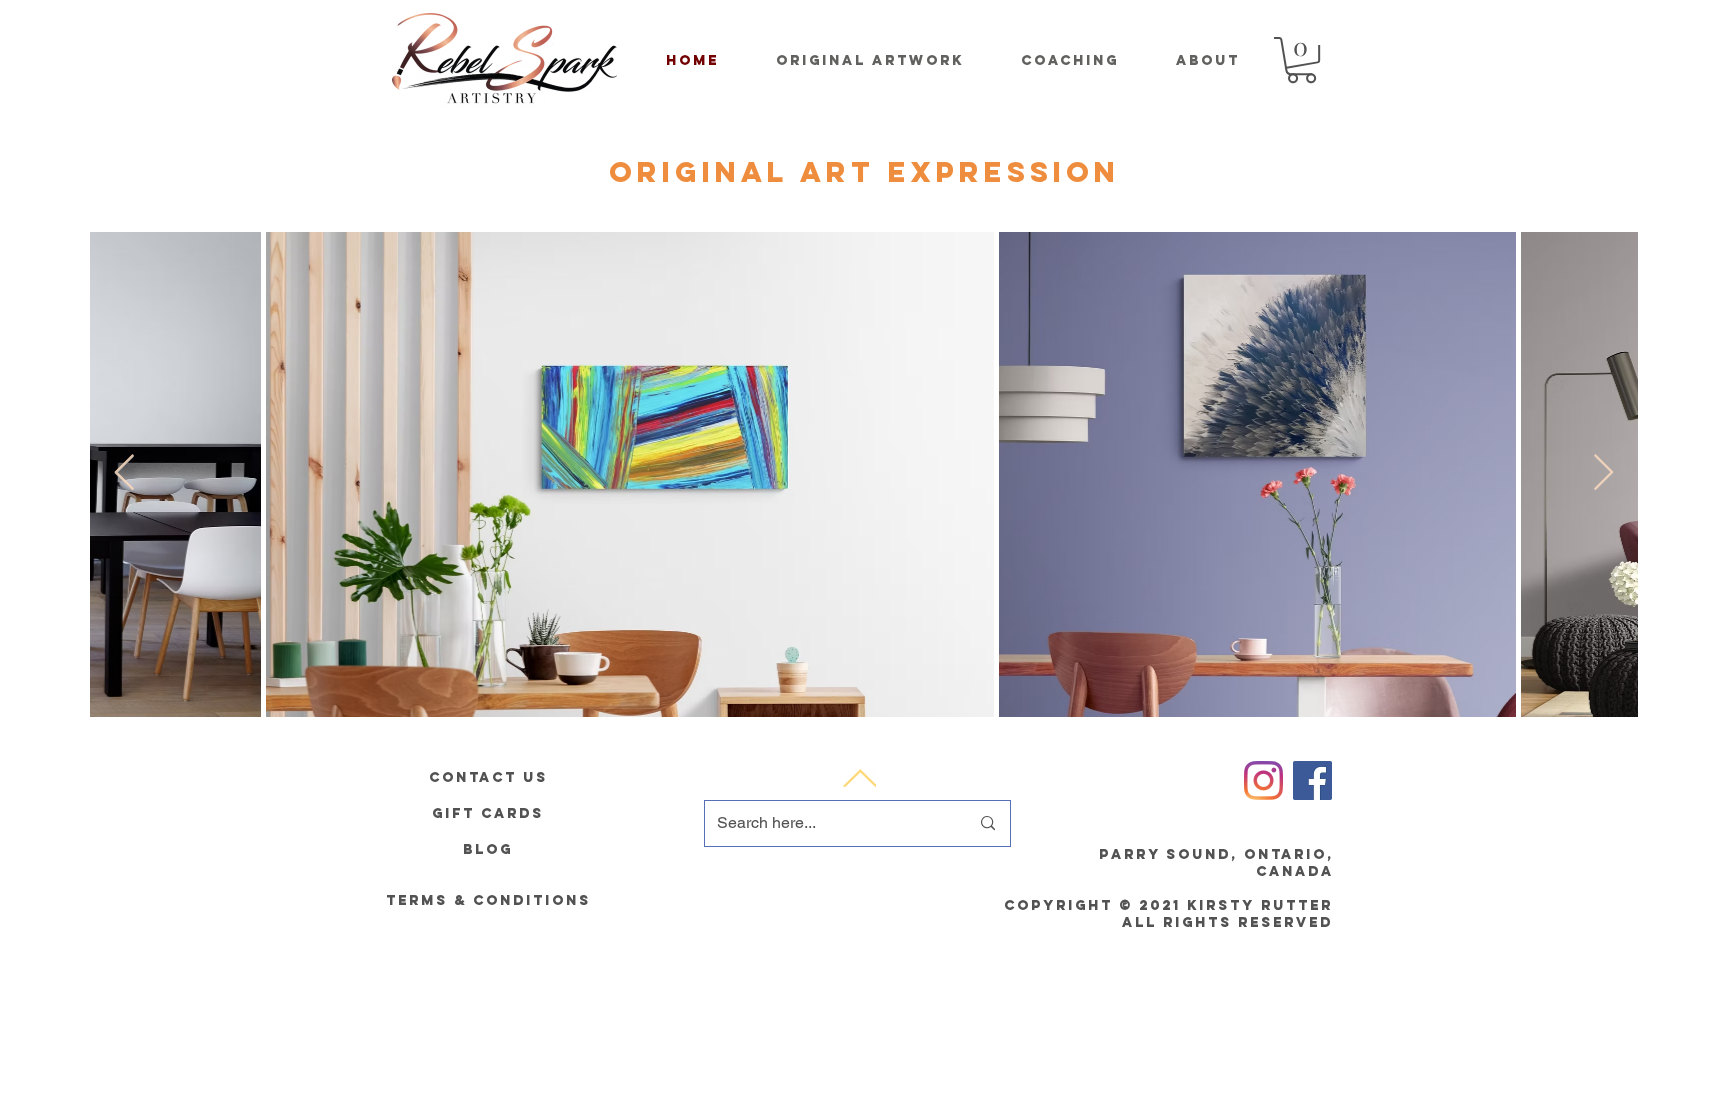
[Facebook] (1312, 780)
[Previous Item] (124, 473)
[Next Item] (1603, 473)
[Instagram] (1263, 780)
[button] (1301, 60)
